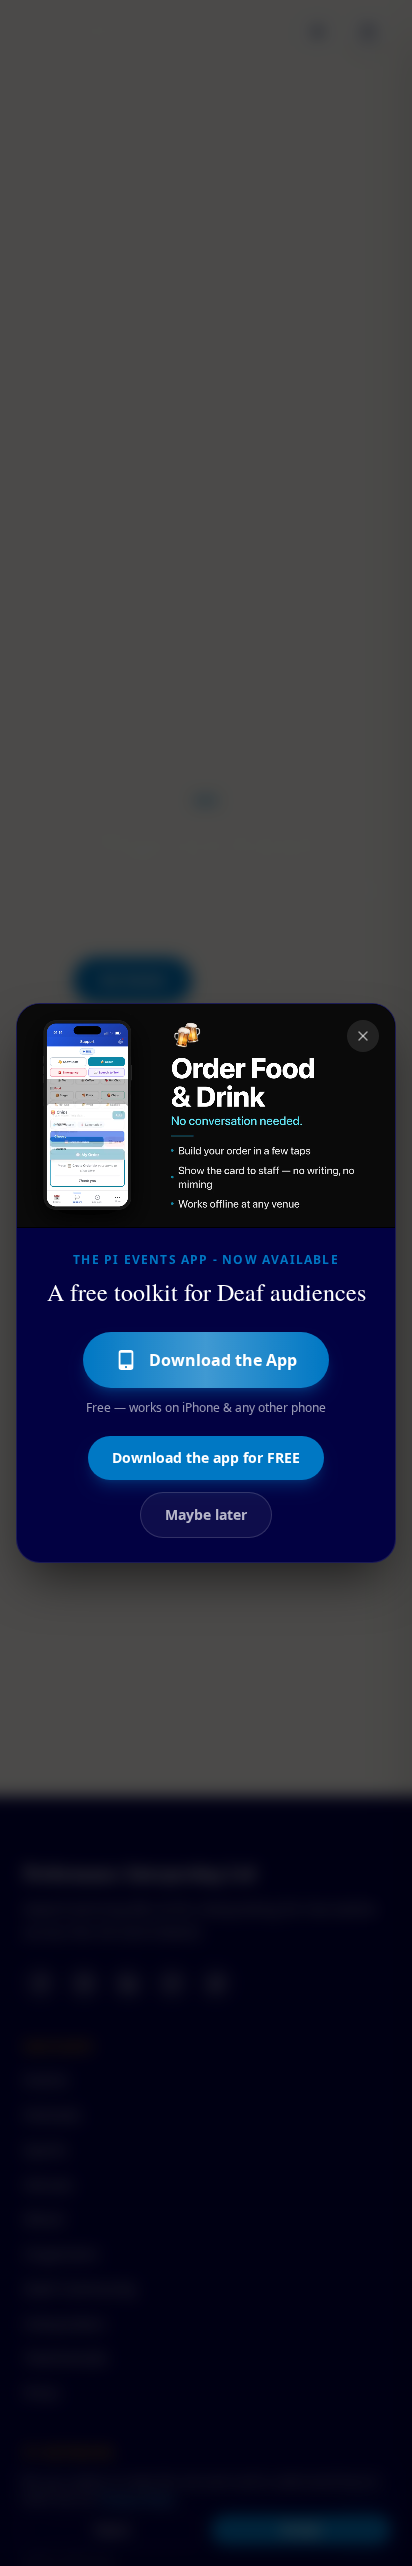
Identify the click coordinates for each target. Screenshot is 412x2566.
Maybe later (206, 1514)
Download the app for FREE (206, 1457)
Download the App (223, 1360)
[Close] (363, 1036)
